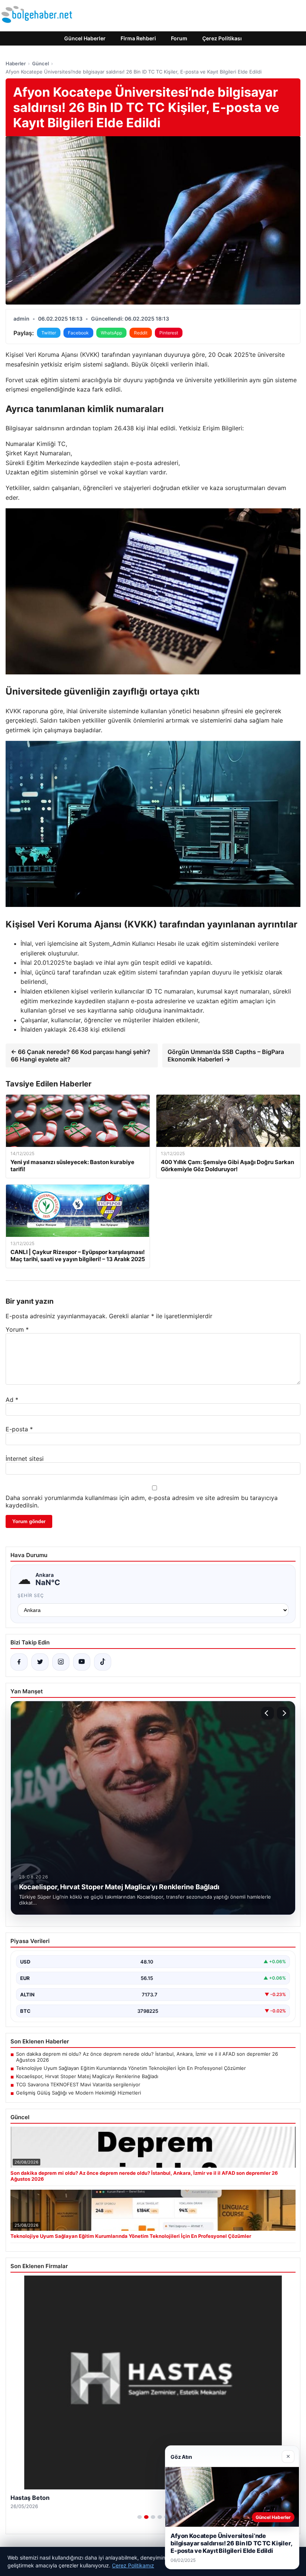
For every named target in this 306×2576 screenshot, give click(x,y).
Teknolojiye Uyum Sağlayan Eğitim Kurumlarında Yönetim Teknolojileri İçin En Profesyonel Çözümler (131, 2068)
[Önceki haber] (268, 1713)
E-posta (19, 1429)
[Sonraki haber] (283, 1713)
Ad (12, 1400)
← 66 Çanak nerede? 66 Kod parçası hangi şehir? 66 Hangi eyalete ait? (81, 1055)
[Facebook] (19, 1662)
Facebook (78, 333)
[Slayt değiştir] (140, 2517)
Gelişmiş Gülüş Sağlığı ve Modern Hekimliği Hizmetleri (79, 2093)
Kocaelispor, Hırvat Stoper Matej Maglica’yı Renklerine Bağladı (87, 2076)
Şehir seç (31, 1595)
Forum (179, 38)
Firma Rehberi (138, 38)
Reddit (141, 333)
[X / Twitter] (40, 1662)
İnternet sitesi (25, 1459)
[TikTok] (103, 1662)
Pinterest (169, 333)
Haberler (16, 63)
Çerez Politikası (222, 38)
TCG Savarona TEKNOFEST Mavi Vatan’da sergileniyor (78, 2084)
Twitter (49, 333)
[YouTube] (82, 1662)
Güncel (40, 63)
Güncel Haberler (85, 38)
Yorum (17, 1329)
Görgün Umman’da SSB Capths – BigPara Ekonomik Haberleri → (226, 1055)
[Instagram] (61, 1662)
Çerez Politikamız (133, 2565)
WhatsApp (111, 333)
